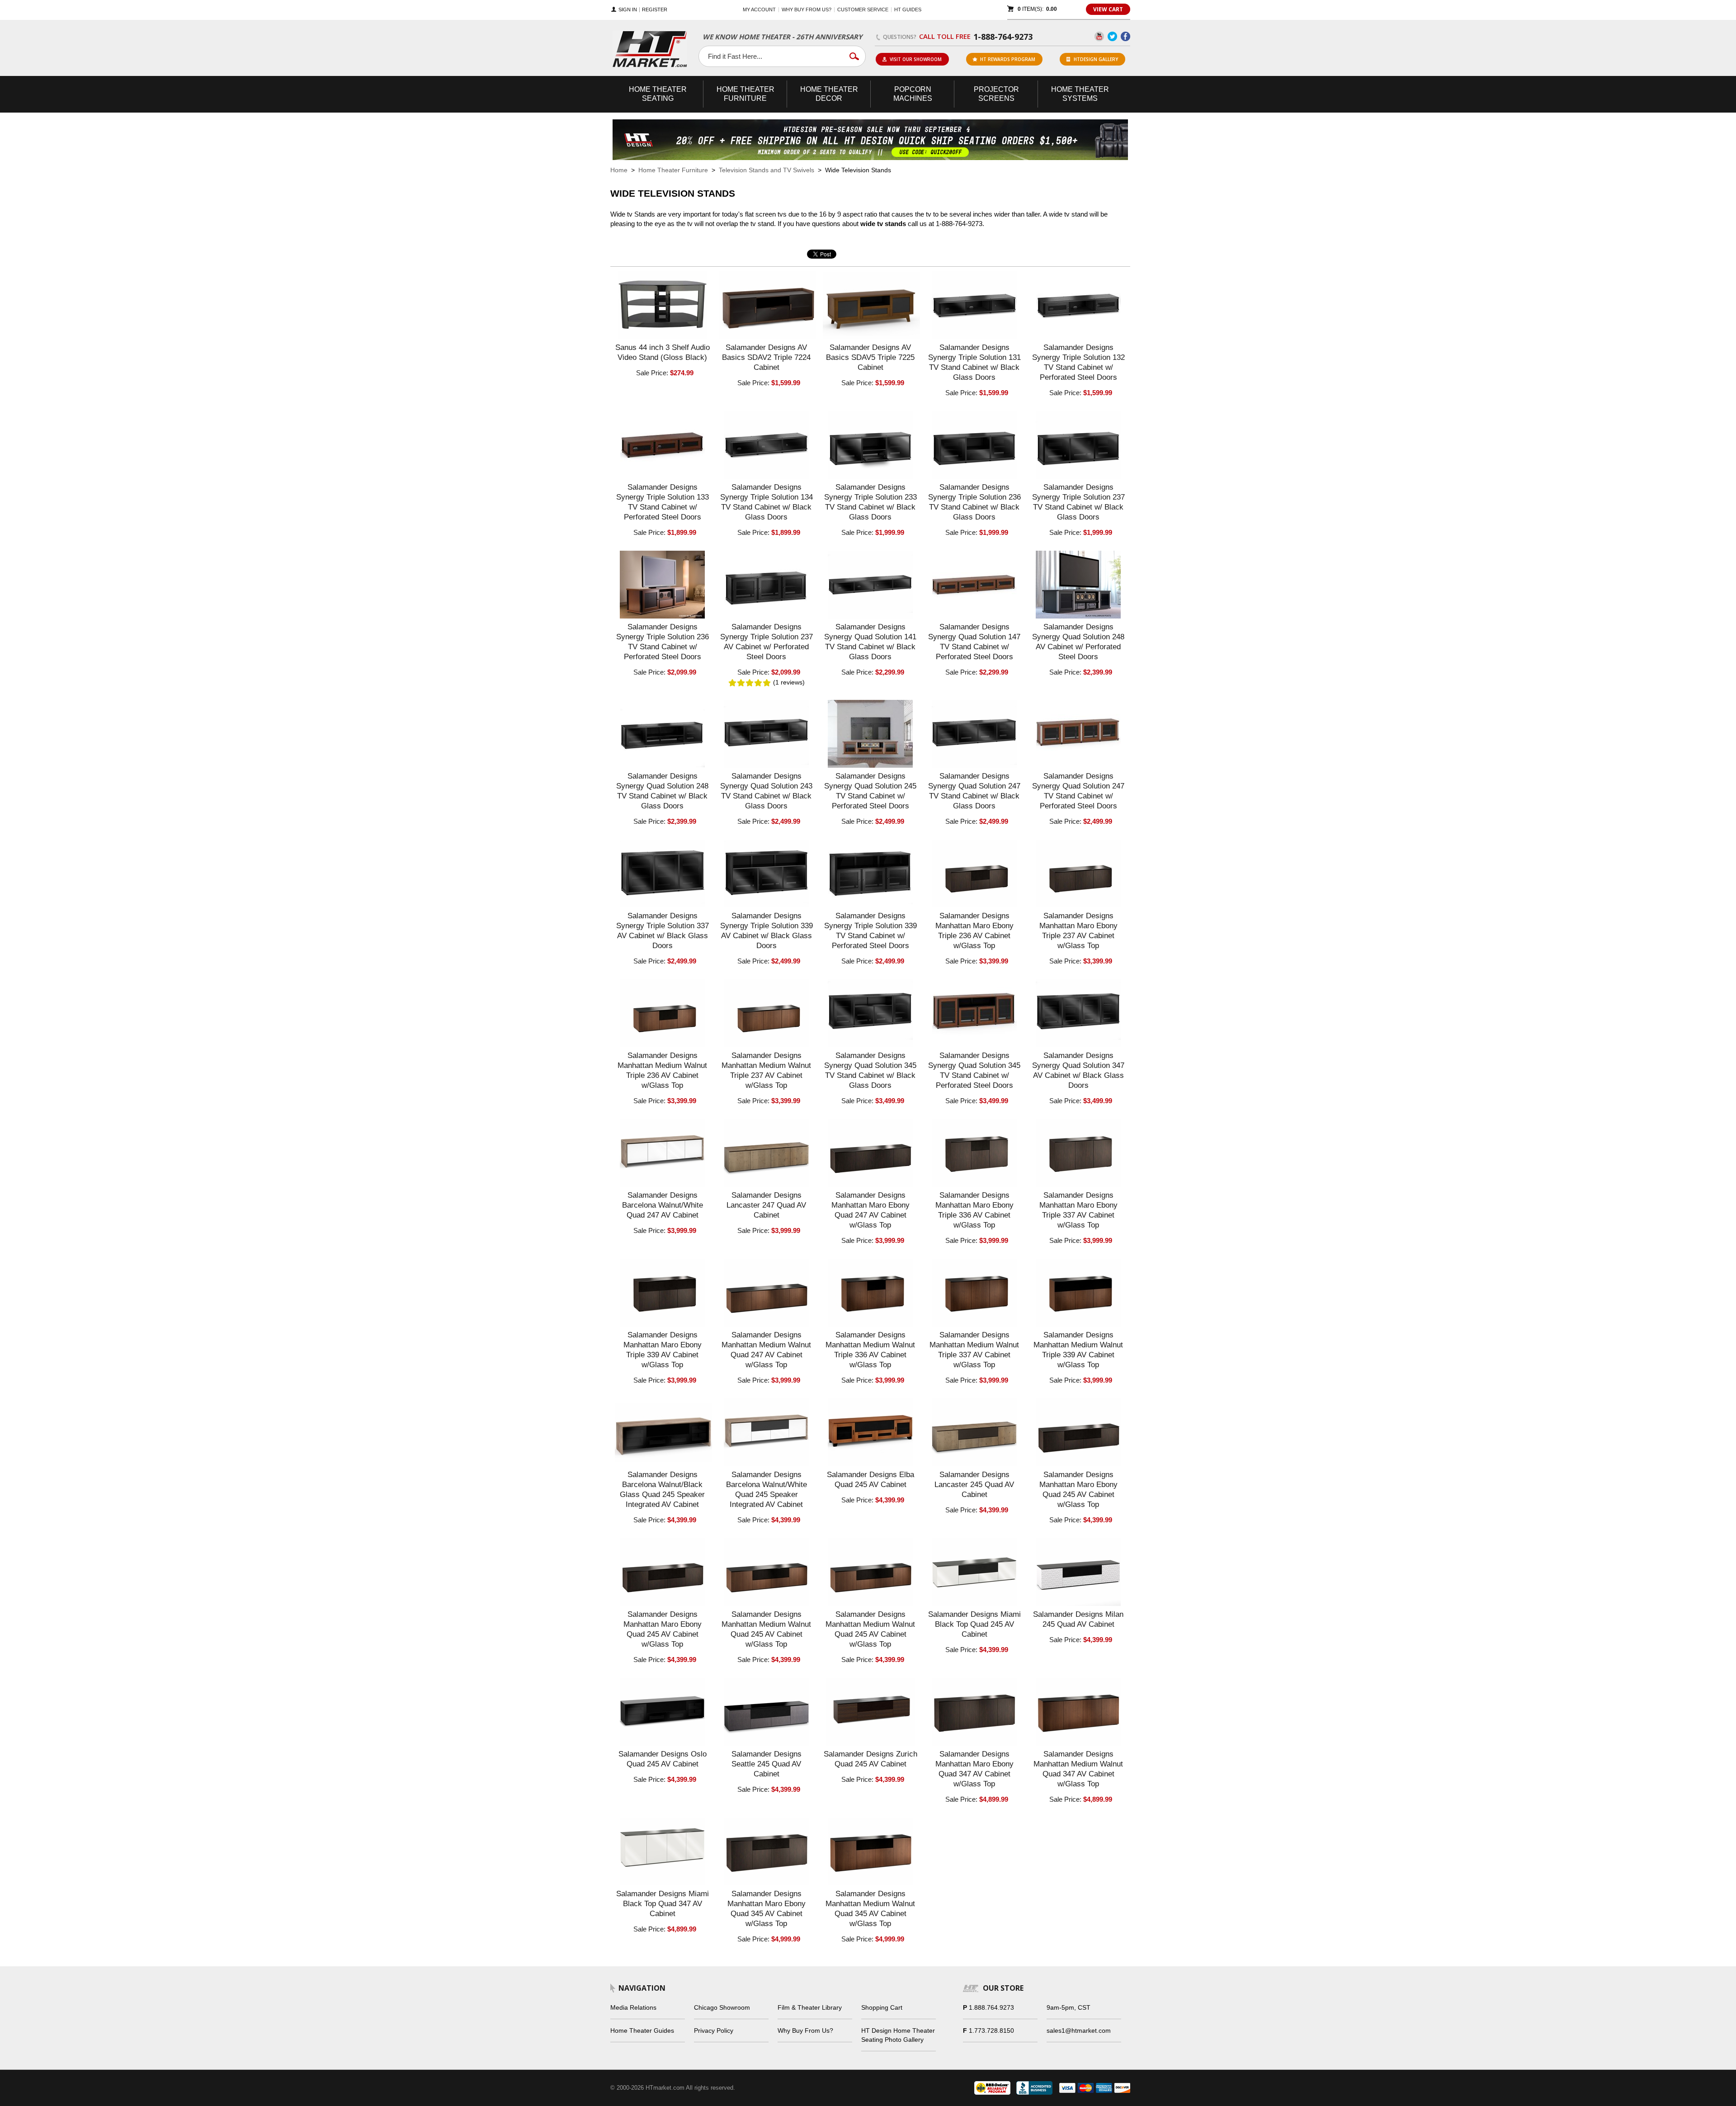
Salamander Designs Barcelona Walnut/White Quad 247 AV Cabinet (663, 1205)
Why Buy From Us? (805, 2030)
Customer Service (863, 9)
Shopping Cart (882, 2007)
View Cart (1108, 9)
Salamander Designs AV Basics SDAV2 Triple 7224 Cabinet (766, 357)
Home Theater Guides (642, 2030)
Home (619, 170)
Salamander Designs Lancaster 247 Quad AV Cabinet (766, 1205)
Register (655, 10)
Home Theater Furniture (673, 170)
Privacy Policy (714, 2030)
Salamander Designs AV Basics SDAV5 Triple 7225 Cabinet (870, 357)
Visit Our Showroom (916, 59)
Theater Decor (829, 94)
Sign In (628, 10)
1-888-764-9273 (1003, 37)
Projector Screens (996, 94)
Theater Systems (1080, 94)
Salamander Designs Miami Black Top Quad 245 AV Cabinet (974, 1624)
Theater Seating (658, 94)
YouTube (1099, 36)
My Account (759, 9)
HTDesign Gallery (1096, 59)
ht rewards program (1008, 59)
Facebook (1125, 36)
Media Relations (633, 2007)
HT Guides (908, 9)
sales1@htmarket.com (1079, 2030)
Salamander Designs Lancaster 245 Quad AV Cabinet (974, 1485)
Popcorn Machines (913, 94)
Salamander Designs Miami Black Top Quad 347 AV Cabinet (663, 1904)
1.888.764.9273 (991, 2007)
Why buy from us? (807, 9)
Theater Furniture (745, 94)
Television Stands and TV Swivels (767, 170)
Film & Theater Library (810, 2007)
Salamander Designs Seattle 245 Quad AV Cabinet (767, 1764)
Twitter (1112, 36)
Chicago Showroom (722, 2007)
